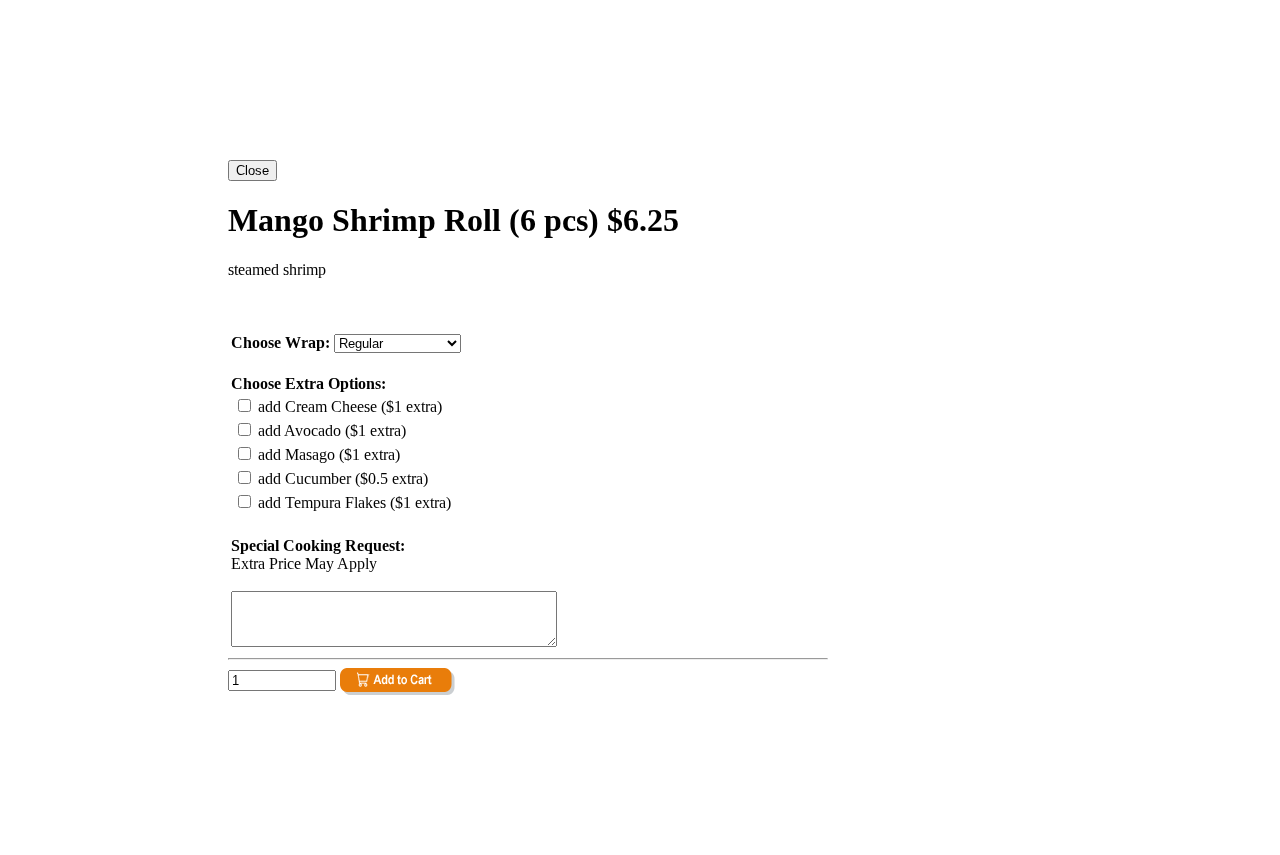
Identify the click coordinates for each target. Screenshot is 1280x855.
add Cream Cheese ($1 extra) (348, 406)
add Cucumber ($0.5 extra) (341, 478)
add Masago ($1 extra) (327, 454)
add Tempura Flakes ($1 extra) (352, 502)
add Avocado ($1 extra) (330, 430)
